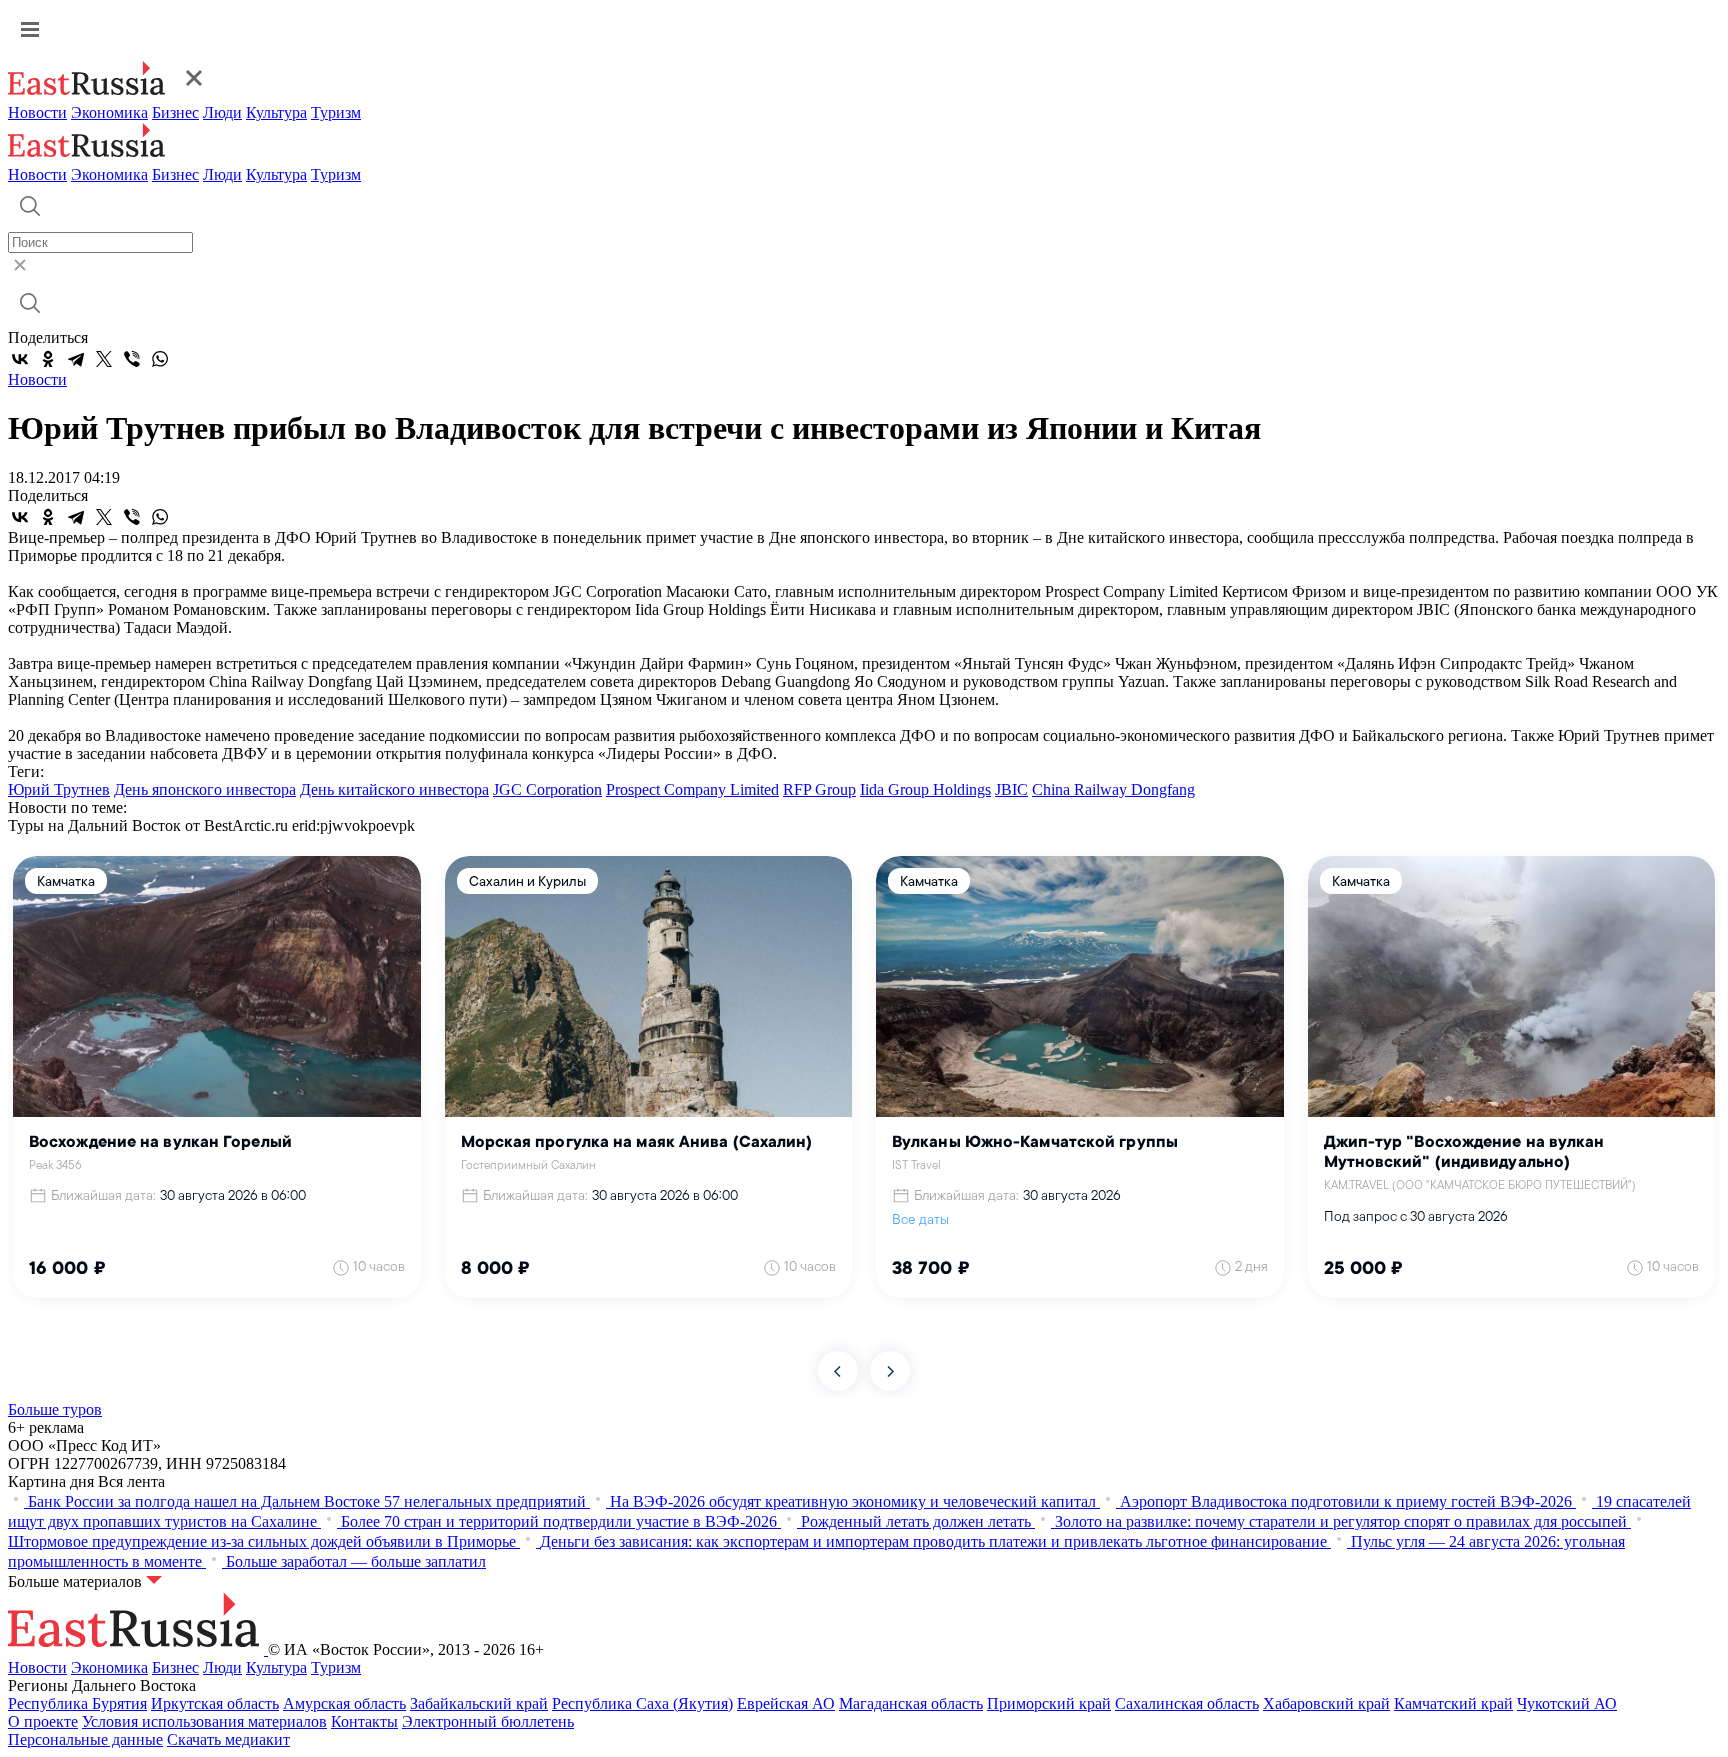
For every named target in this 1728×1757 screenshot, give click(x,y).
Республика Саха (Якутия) (642, 1703)
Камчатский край (1453, 1703)
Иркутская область (215, 1703)
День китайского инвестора (394, 789)
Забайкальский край (479, 1703)
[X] (104, 359)
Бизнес (175, 112)
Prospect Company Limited (692, 789)
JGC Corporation (547, 789)
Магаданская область (911, 1703)
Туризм (336, 112)
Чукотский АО (1567, 1703)
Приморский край (1049, 1703)
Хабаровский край (1326, 1703)
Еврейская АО (786, 1703)
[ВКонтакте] (20, 359)
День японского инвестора (205, 789)
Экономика (109, 112)
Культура (276, 112)
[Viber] (132, 359)
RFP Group (819, 789)
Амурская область (344, 1703)
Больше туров (55, 1409)
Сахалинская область (1187, 1703)
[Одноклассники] (48, 359)
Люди (222, 112)
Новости (37, 112)
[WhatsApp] (160, 359)
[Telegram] (76, 359)
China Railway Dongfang (1113, 789)
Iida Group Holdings (925, 789)
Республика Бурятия (77, 1703)
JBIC (1011, 789)
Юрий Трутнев (59, 789)
